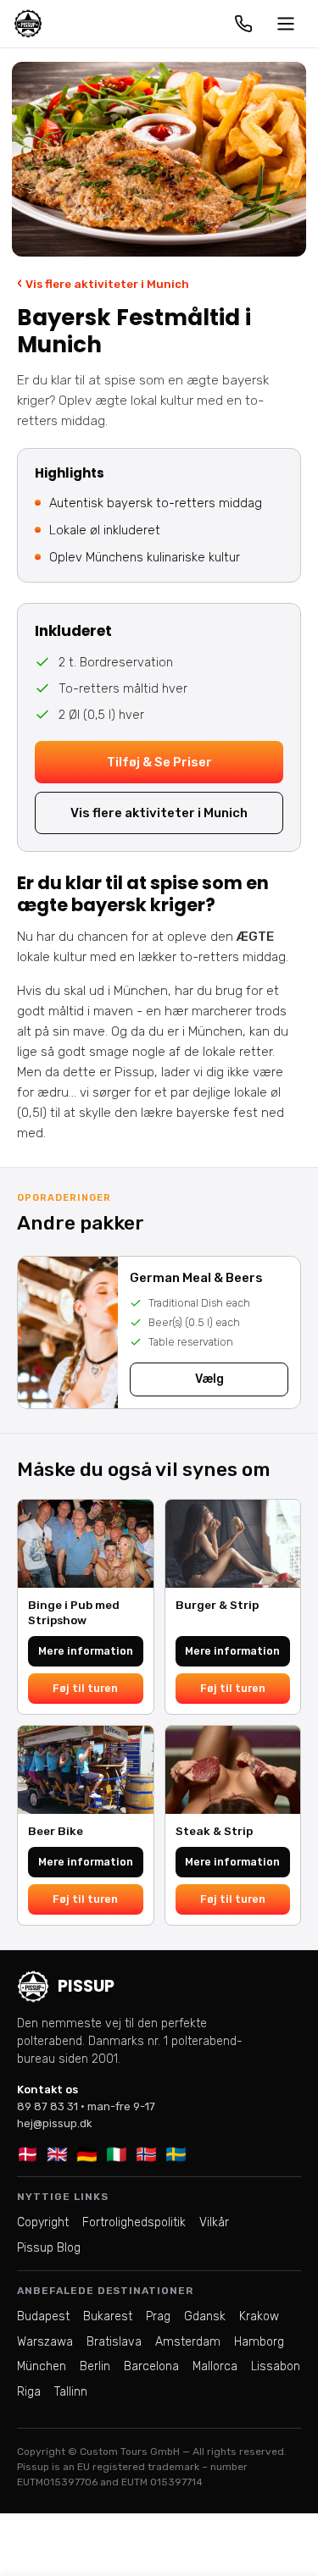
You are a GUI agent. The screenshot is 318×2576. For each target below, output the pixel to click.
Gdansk (205, 2316)
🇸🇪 (176, 2154)
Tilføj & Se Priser (159, 762)
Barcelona (151, 2366)
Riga (29, 2392)
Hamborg (259, 2342)
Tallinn (71, 2392)
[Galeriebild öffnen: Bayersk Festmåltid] (159, 159)
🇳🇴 (146, 2154)
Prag (158, 2316)
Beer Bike (56, 1831)
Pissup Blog (49, 2248)
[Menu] (286, 24)
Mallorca (215, 2366)
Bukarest (108, 2316)
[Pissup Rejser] (28, 24)
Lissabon (276, 2366)
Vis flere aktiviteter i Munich (103, 283)
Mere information (86, 1651)
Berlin (95, 2366)
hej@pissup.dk (55, 2123)
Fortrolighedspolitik (134, 2222)
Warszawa (45, 2342)
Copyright (43, 2222)
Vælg (209, 1379)
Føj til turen (85, 1688)
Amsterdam (188, 2342)
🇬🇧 (57, 2154)
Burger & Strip (217, 1605)
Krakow (259, 2316)
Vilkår (214, 2222)
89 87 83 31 (47, 2106)
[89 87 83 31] (243, 24)
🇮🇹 (117, 2154)
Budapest (43, 2316)
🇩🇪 (87, 2154)
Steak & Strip (214, 1831)
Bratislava (114, 2342)
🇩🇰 (28, 2154)
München (42, 2366)
